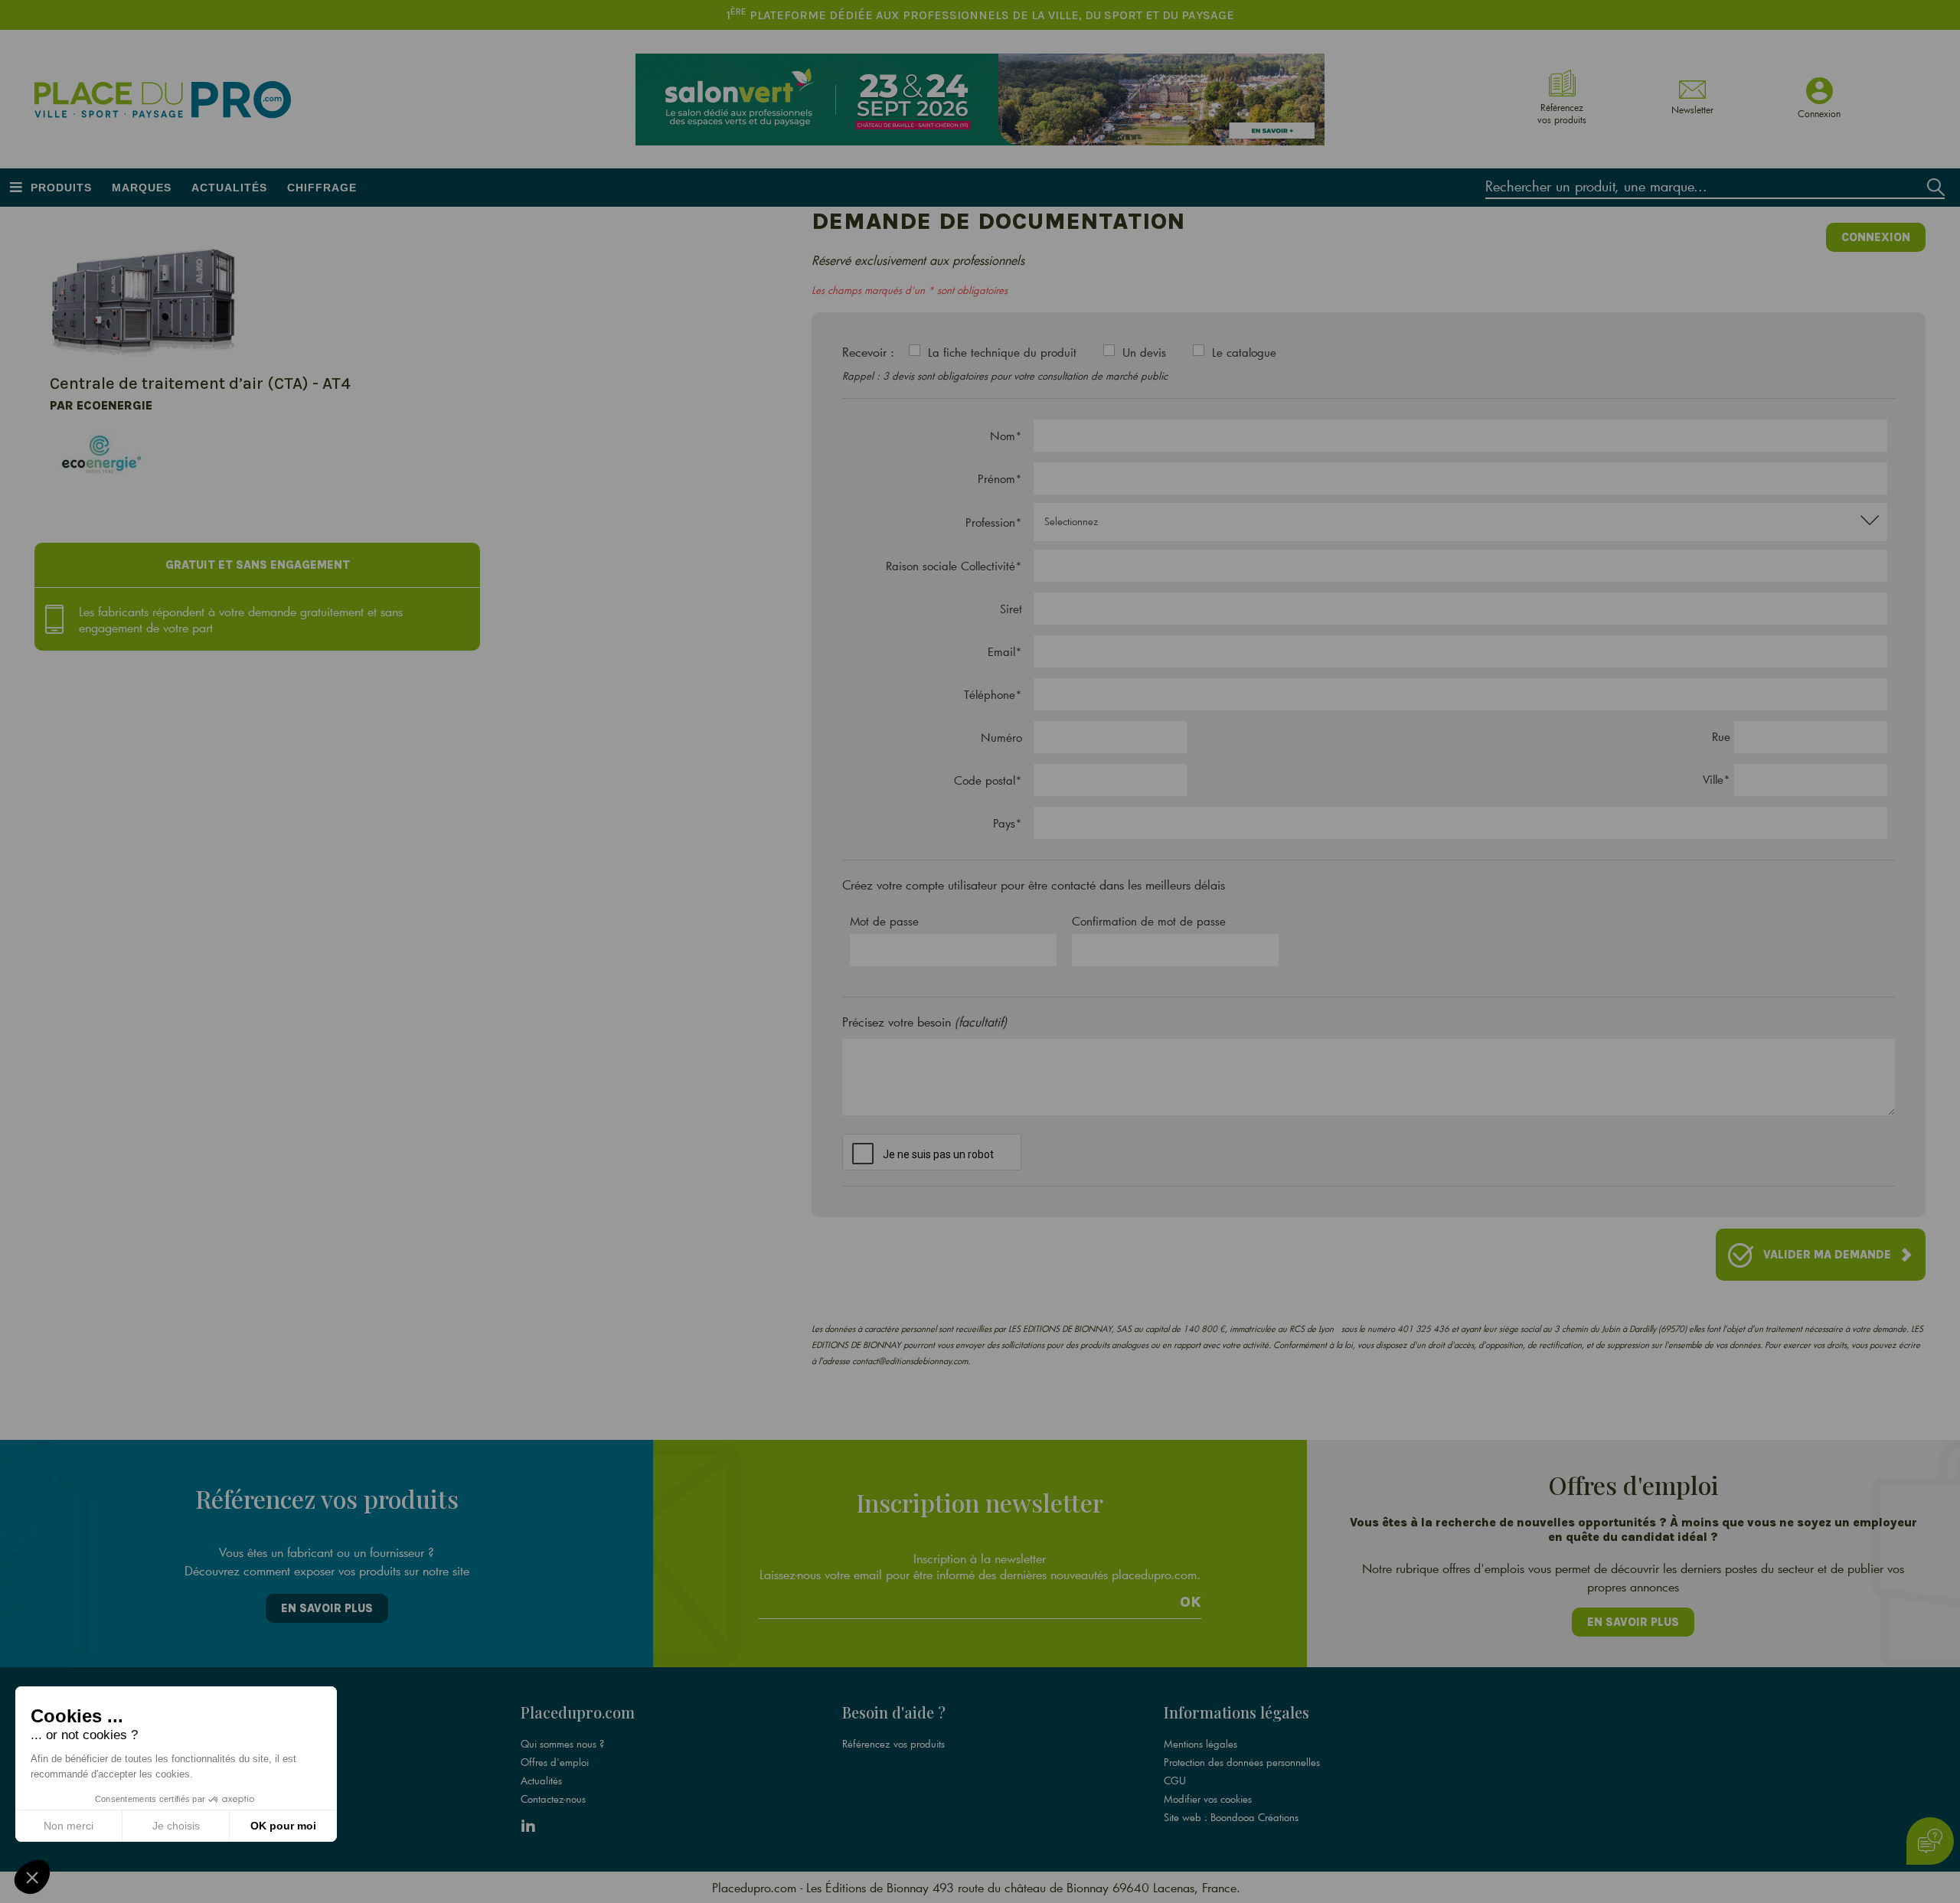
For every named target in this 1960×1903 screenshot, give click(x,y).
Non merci (69, 1826)
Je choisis (176, 1826)
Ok (1191, 1602)
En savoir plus (327, 1608)
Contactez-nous (553, 1799)
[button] (32, 1877)
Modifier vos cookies (1208, 1799)
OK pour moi (283, 1826)
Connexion (1876, 237)
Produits (61, 188)
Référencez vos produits (893, 1744)
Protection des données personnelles (1242, 1762)
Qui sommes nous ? (562, 1744)
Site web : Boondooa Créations (1231, 1817)
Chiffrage (322, 188)
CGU (1175, 1781)
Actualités (229, 188)
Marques (142, 188)
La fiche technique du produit (1002, 352)
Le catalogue (1244, 352)
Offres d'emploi (555, 1762)
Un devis (1144, 352)
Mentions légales (1200, 1744)
